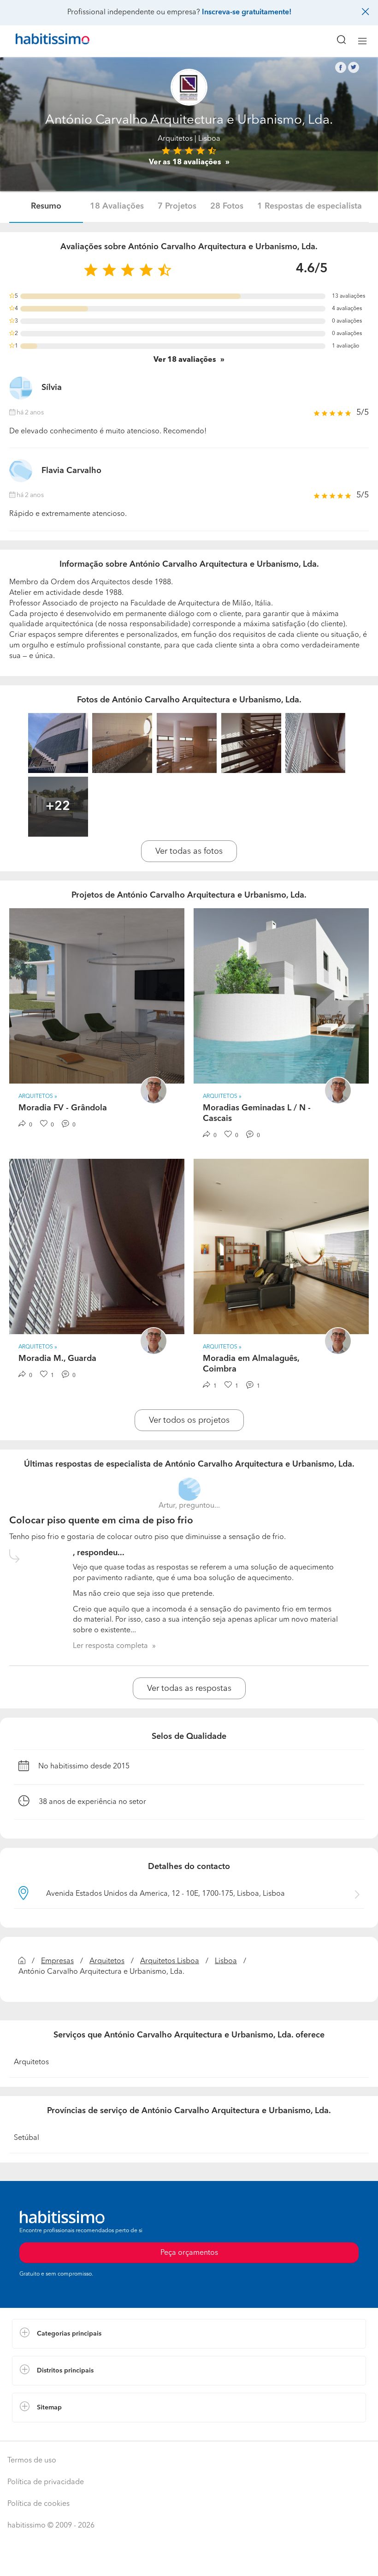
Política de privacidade (46, 2482)
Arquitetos (175, 139)
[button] (189, 2334)
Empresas (57, 1961)
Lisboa (226, 1961)
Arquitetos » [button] (38, 1096)
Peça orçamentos (189, 2560)
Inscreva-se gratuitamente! (247, 12)
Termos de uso (32, 2461)
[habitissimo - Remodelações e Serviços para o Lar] (42, 41)
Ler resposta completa (110, 1646)
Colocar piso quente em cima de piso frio (101, 1521)
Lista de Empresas (42, 2432)
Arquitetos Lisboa (170, 1961)
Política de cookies (38, 2504)
